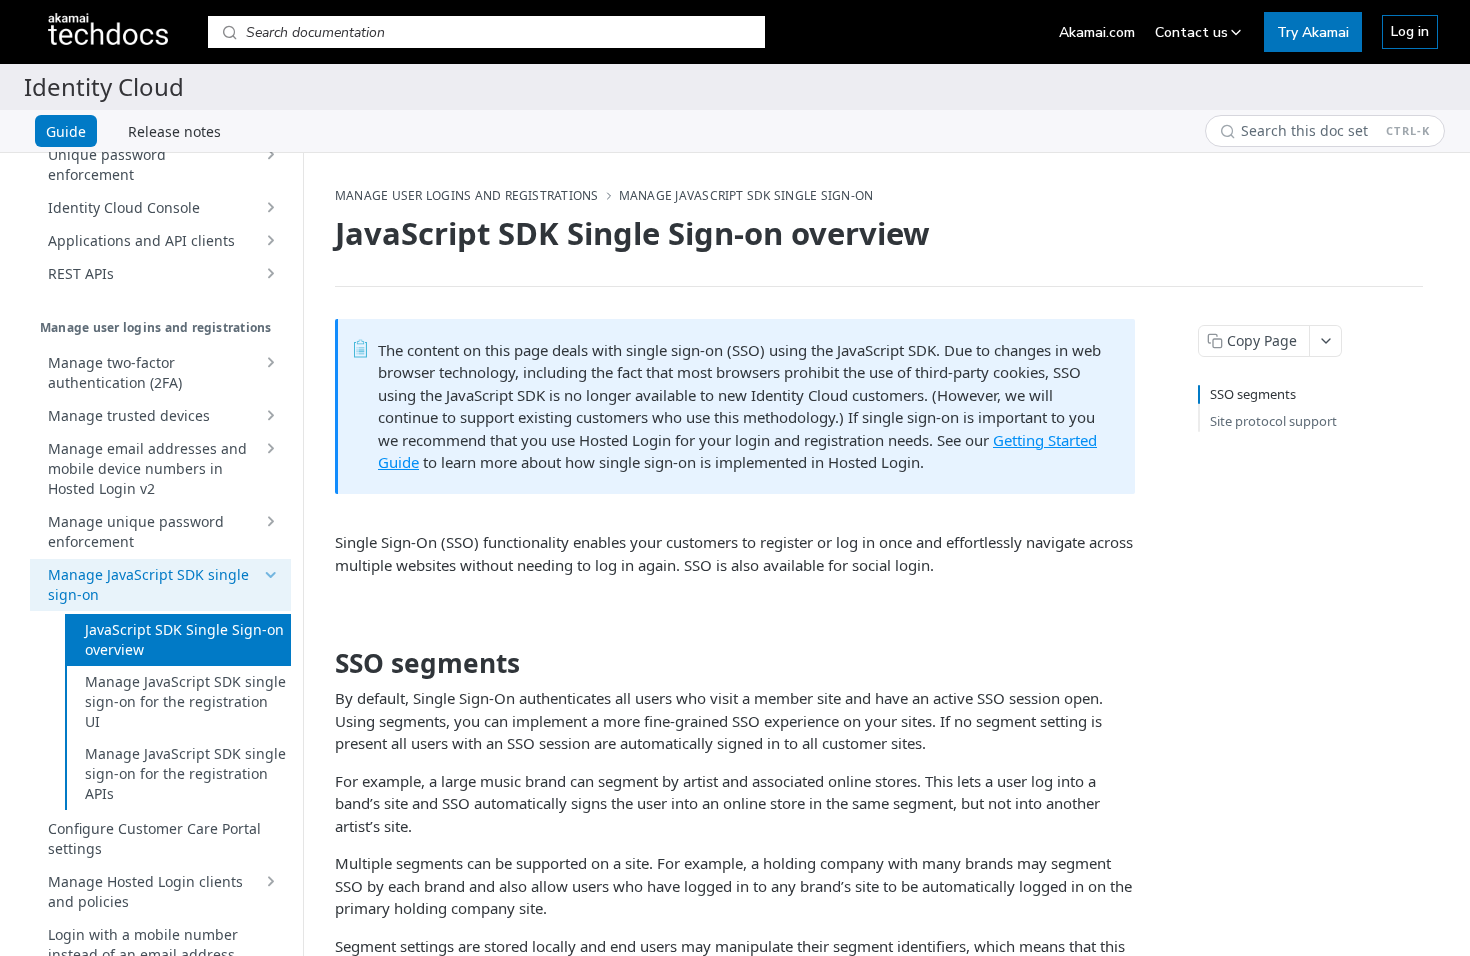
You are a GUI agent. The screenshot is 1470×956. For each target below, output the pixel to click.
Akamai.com (1097, 32)
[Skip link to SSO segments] (321, 663)
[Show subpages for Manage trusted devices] (270, 416)
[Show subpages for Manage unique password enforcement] (270, 522)
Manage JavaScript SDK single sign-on (746, 196)
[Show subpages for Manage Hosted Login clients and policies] (270, 882)
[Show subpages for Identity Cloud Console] (270, 208)
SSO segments (1253, 394)
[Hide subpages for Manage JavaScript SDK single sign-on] (270, 575)
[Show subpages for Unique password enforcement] (270, 155)
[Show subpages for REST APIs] (270, 274)
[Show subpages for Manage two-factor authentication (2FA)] (270, 363)
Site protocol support (1273, 421)
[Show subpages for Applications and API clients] (270, 241)
